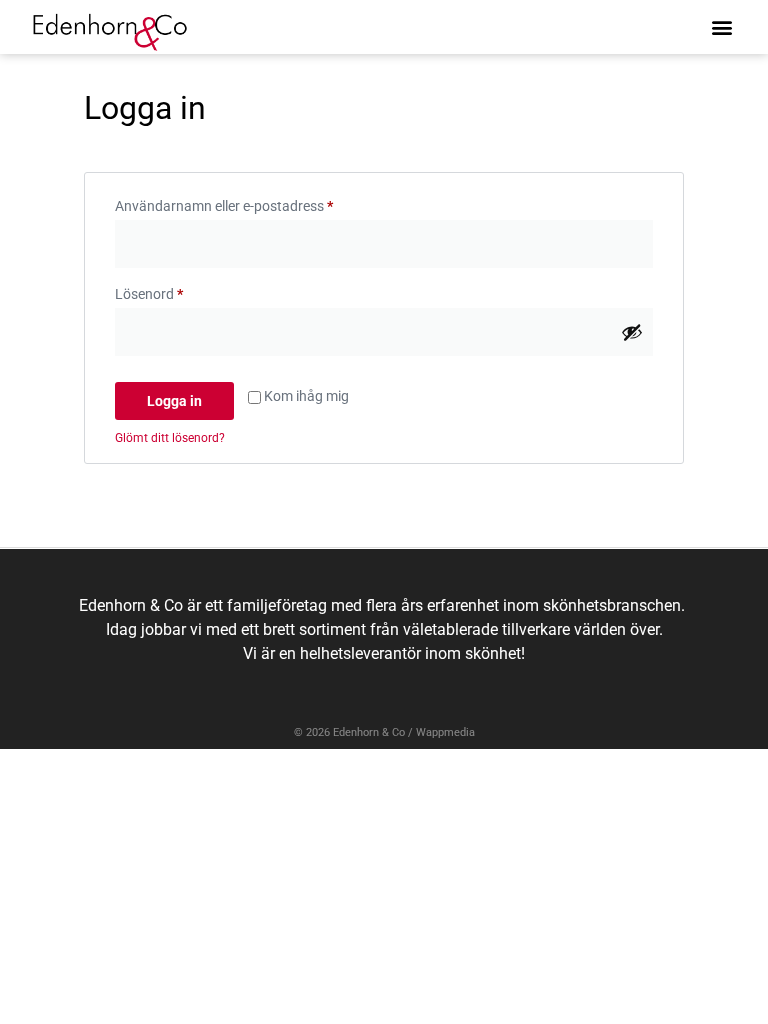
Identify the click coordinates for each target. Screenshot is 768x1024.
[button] (721, 26)
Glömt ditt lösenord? (170, 438)
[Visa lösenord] (632, 332)
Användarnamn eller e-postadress (263, 203)
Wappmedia (445, 732)
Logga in (174, 401)
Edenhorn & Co (369, 732)
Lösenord (188, 291)
